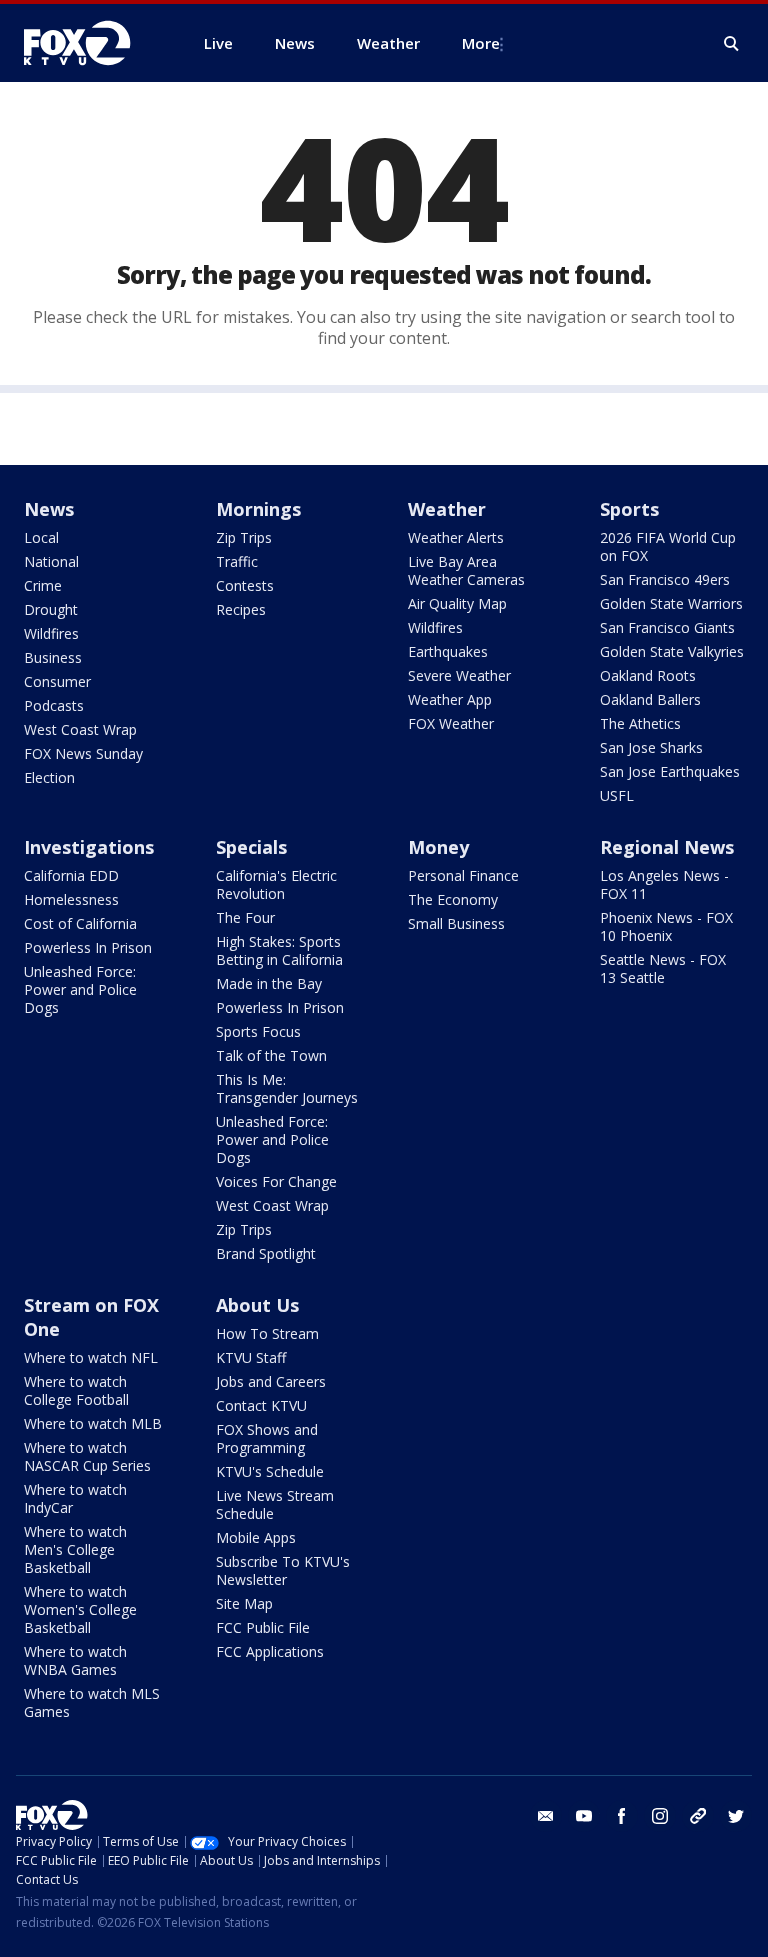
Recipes (241, 609)
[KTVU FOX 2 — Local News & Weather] (90, 43)
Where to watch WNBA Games (75, 1660)
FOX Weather (451, 723)
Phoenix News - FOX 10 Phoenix (666, 926)
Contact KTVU (261, 1405)
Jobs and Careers (271, 1381)
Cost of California (80, 923)
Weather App (450, 699)
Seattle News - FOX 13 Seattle (663, 968)
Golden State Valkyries (672, 651)
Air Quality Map (457, 603)
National (51, 561)
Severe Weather (459, 675)
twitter (736, 1816)
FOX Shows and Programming (267, 1438)
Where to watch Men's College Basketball (75, 1549)
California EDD (71, 875)
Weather (447, 509)
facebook (622, 1816)
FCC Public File (263, 1627)
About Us (257, 1305)
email (546, 1816)
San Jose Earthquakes (670, 771)
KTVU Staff (251, 1357)
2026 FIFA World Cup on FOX (668, 546)
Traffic (237, 561)
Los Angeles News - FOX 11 (664, 884)
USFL (617, 795)
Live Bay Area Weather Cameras (466, 570)
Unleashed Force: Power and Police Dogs (80, 989)
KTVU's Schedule (270, 1471)
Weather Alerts (456, 537)
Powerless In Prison (88, 947)
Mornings (258, 509)
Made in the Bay (269, 983)
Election (49, 777)
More (481, 43)
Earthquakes (448, 651)
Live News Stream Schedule (275, 1504)
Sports (629, 509)
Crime (43, 585)
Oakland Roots (648, 675)
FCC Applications (270, 1651)
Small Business (456, 923)
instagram (660, 1816)
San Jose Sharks (651, 747)
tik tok (698, 1816)
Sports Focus (258, 1031)
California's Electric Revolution (276, 884)
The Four (245, 917)
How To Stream (267, 1333)
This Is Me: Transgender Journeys (287, 1088)
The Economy (453, 899)
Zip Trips (244, 537)
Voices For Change (276, 1181)
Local (41, 537)
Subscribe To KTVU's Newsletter (283, 1570)
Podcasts (54, 705)
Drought (51, 609)
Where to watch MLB (93, 1423)
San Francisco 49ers (665, 579)
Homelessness (71, 899)
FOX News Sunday (83, 753)
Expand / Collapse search (732, 44)
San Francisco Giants (667, 627)
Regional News (667, 847)
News (49, 509)
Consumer (57, 681)
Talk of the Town (271, 1055)
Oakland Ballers (650, 699)
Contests (245, 585)
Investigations (89, 847)
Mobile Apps (256, 1537)
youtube (584, 1816)
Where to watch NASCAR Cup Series (87, 1456)
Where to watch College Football (76, 1390)
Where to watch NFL (91, 1357)
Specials (251, 847)
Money (438, 847)
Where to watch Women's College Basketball (80, 1609)
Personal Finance (463, 875)
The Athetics (640, 723)
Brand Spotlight (266, 1253)
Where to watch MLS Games (92, 1702)
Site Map (244, 1603)
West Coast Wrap (80, 729)
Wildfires (51, 633)
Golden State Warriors (671, 603)
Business (53, 657)
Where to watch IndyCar (75, 1498)
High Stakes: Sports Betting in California (279, 950)
